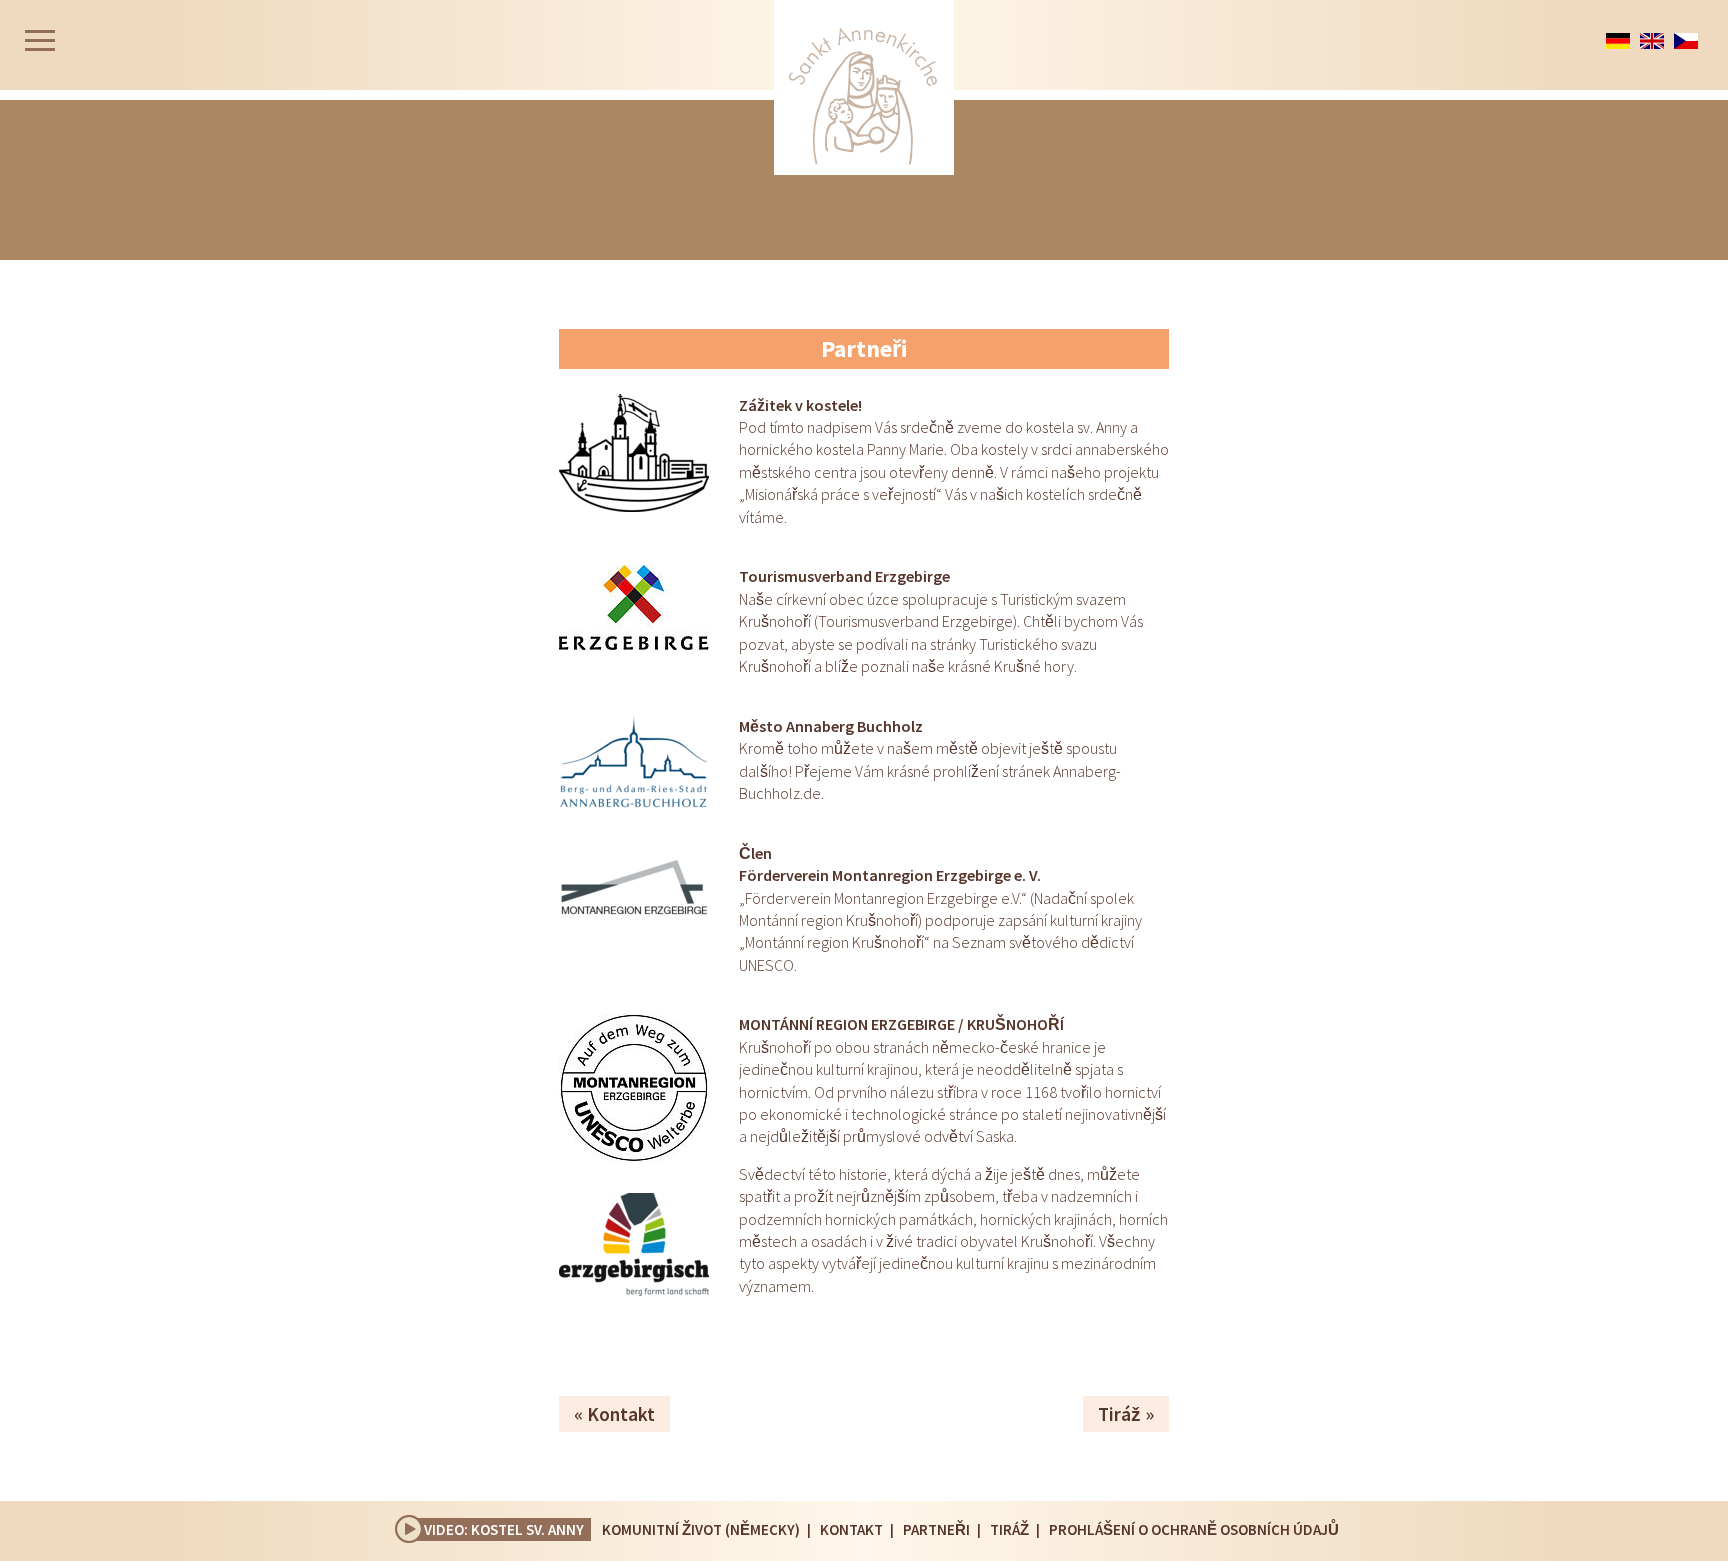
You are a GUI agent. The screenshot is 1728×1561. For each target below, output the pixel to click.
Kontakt (621, 1414)
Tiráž (1119, 1414)
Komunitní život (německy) (701, 1529)
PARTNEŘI (936, 1529)
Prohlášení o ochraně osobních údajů (1194, 1529)
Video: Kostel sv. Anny (504, 1529)
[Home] (864, 87)
